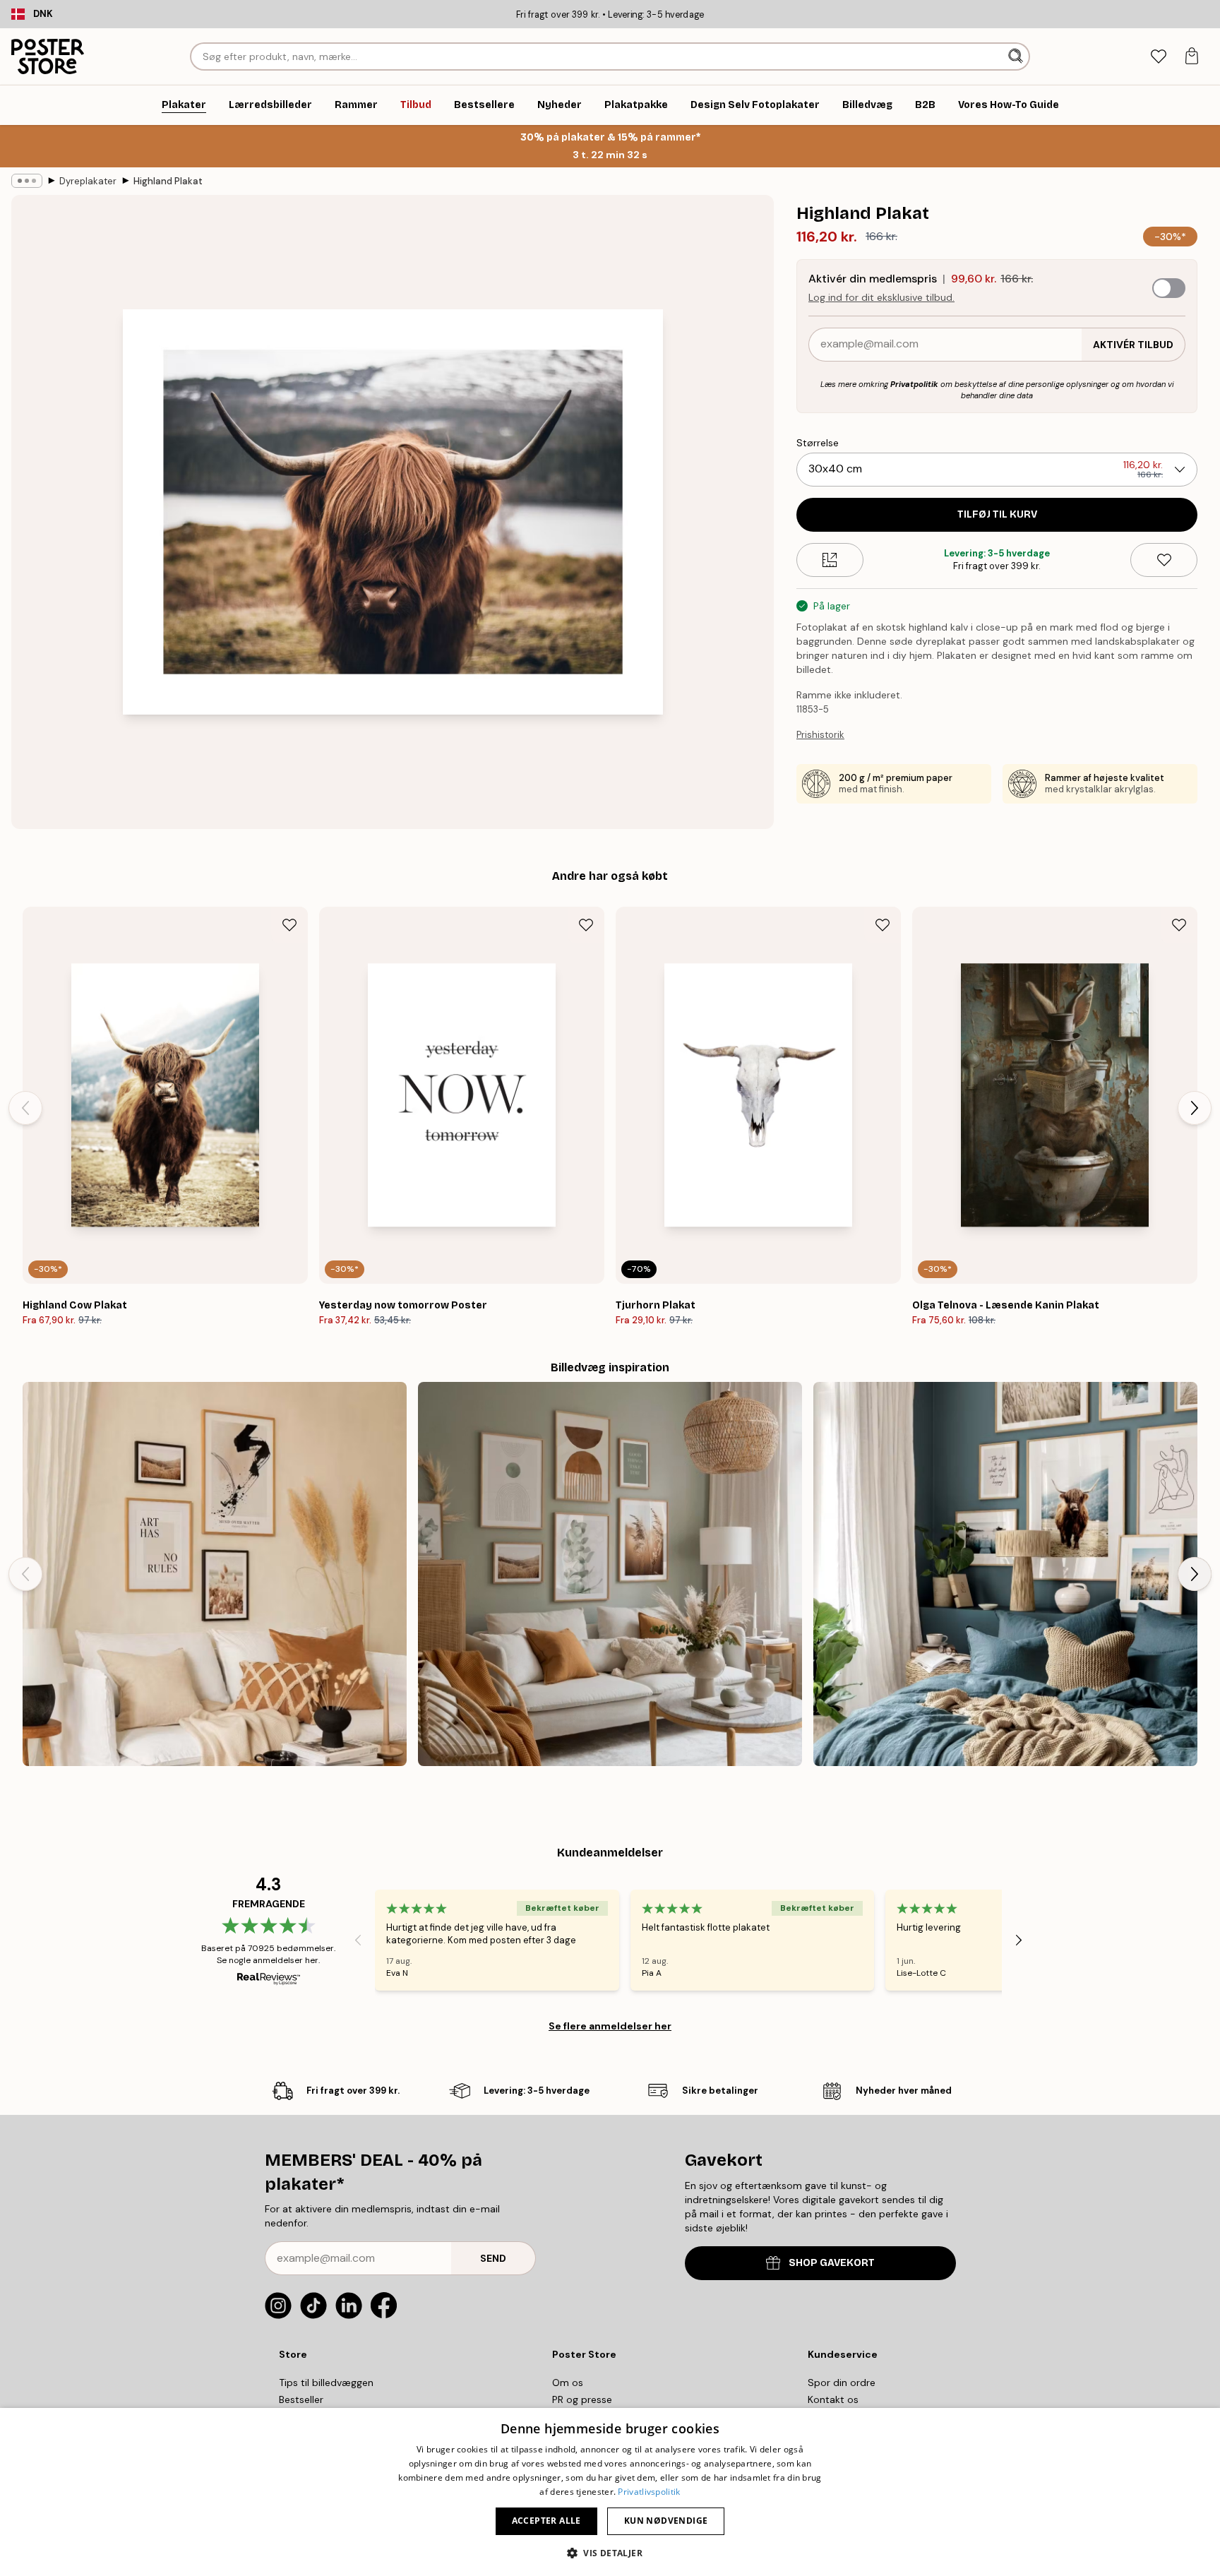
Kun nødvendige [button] (666, 2521)
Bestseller (301, 2399)
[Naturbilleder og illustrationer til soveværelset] (1005, 1574)
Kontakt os (833, 2399)
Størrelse (818, 443)
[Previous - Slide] (25, 1108)
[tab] (1158, 57)
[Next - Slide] (1195, 1108)
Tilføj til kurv (997, 514)
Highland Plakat (168, 181)
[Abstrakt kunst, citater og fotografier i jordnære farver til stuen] (610, 1574)
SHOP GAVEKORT (832, 2263)
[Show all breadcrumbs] (27, 181)
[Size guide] (830, 560)
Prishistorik (820, 735)
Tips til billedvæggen (326, 2383)
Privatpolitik (914, 384)
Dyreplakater (88, 181)
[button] (610, 2552)
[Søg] (1017, 56)
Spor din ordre (842, 2383)
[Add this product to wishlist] (1164, 560)
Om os (568, 2383)
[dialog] (610, 2492)
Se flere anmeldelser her (610, 2026)
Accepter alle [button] (546, 2521)
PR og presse (582, 2399)
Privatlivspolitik (649, 2492)
